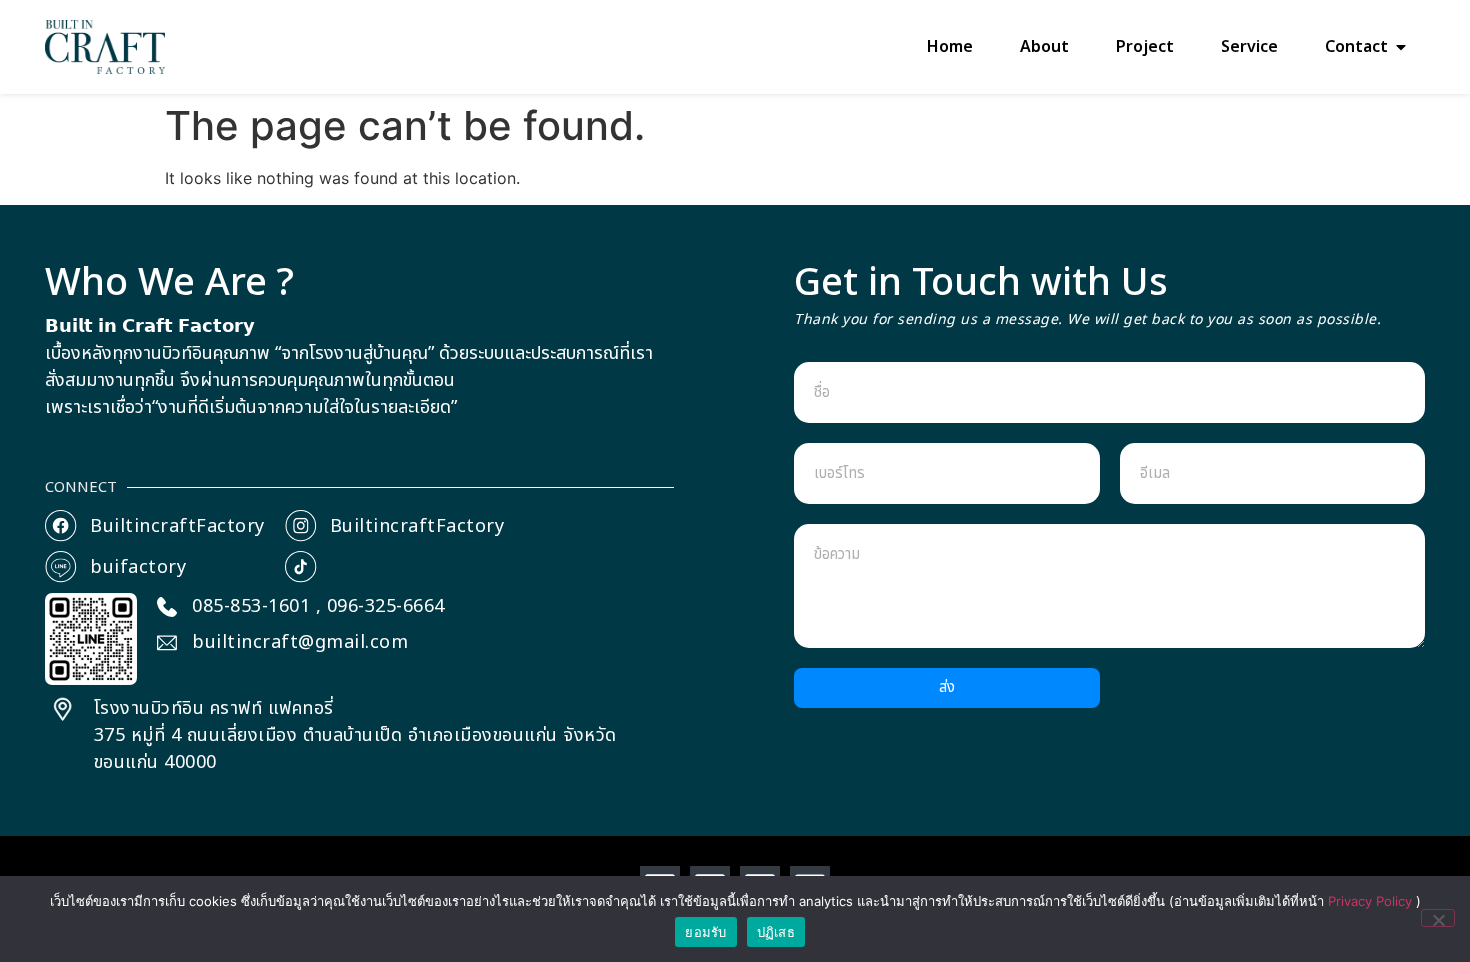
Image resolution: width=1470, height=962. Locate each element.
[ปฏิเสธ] (1438, 918)
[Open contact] (1401, 47)
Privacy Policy (1372, 901)
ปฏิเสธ (776, 932)
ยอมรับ (705, 932)
